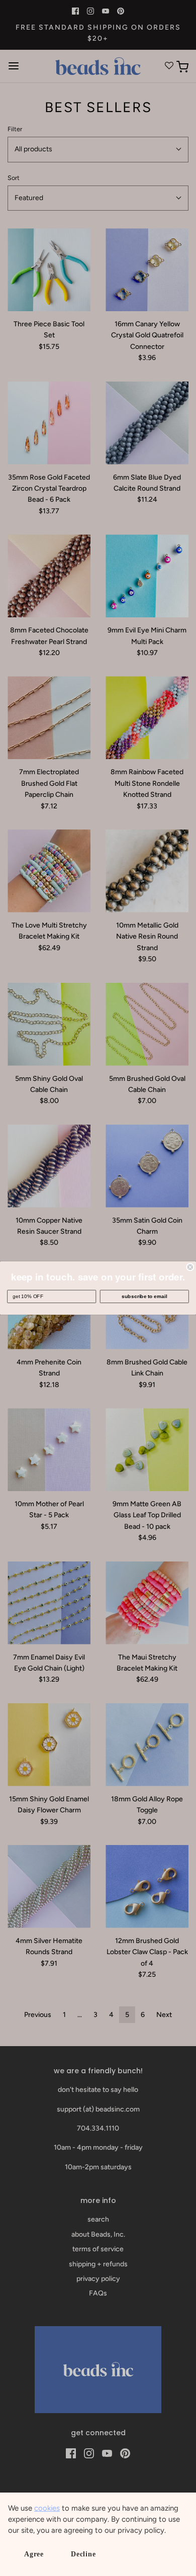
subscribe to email (144, 1296)
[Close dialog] (190, 1267)
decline (83, 2554)
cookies (47, 2508)
